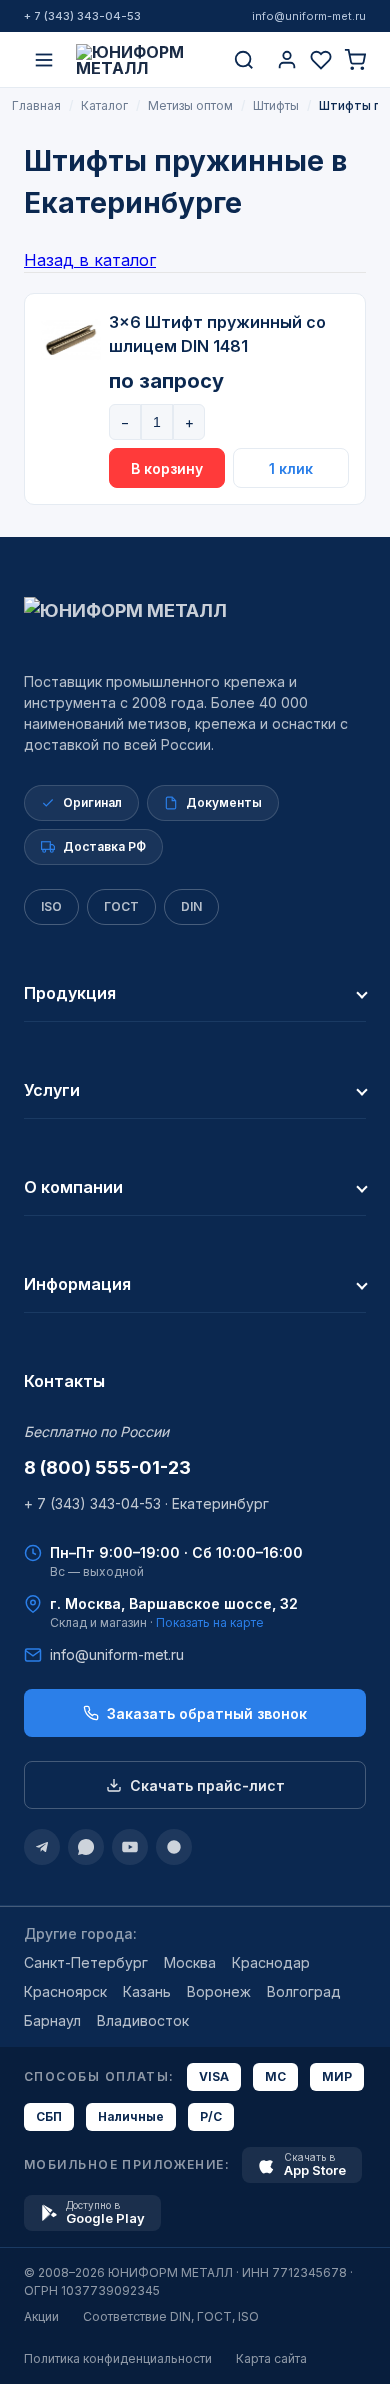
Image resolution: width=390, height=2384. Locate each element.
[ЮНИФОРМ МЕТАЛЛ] (144, 60)
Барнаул (52, 2020)
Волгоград (304, 1991)
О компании (73, 1187)
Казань (147, 1991)
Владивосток (143, 2020)
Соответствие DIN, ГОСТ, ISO (171, 2316)
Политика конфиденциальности (118, 2358)
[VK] (174, 1847)
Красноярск (65, 1991)
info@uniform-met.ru (309, 16)
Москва (190, 1962)
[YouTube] (130, 1847)
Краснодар (271, 1962)
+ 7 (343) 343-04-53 (82, 16)
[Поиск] (244, 60)
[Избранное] (321, 60)
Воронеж (219, 1991)
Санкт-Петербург (86, 1962)
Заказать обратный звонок (207, 1713)
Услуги (52, 1090)
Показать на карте (210, 1622)
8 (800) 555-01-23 (107, 1467)
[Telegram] (42, 1847)
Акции (41, 2316)
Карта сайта (271, 2358)
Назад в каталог (90, 260)
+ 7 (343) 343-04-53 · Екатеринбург (146, 1503)
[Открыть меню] (44, 60)
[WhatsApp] (86, 1847)
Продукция (70, 993)
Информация (77, 1284)
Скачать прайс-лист (207, 1785)
